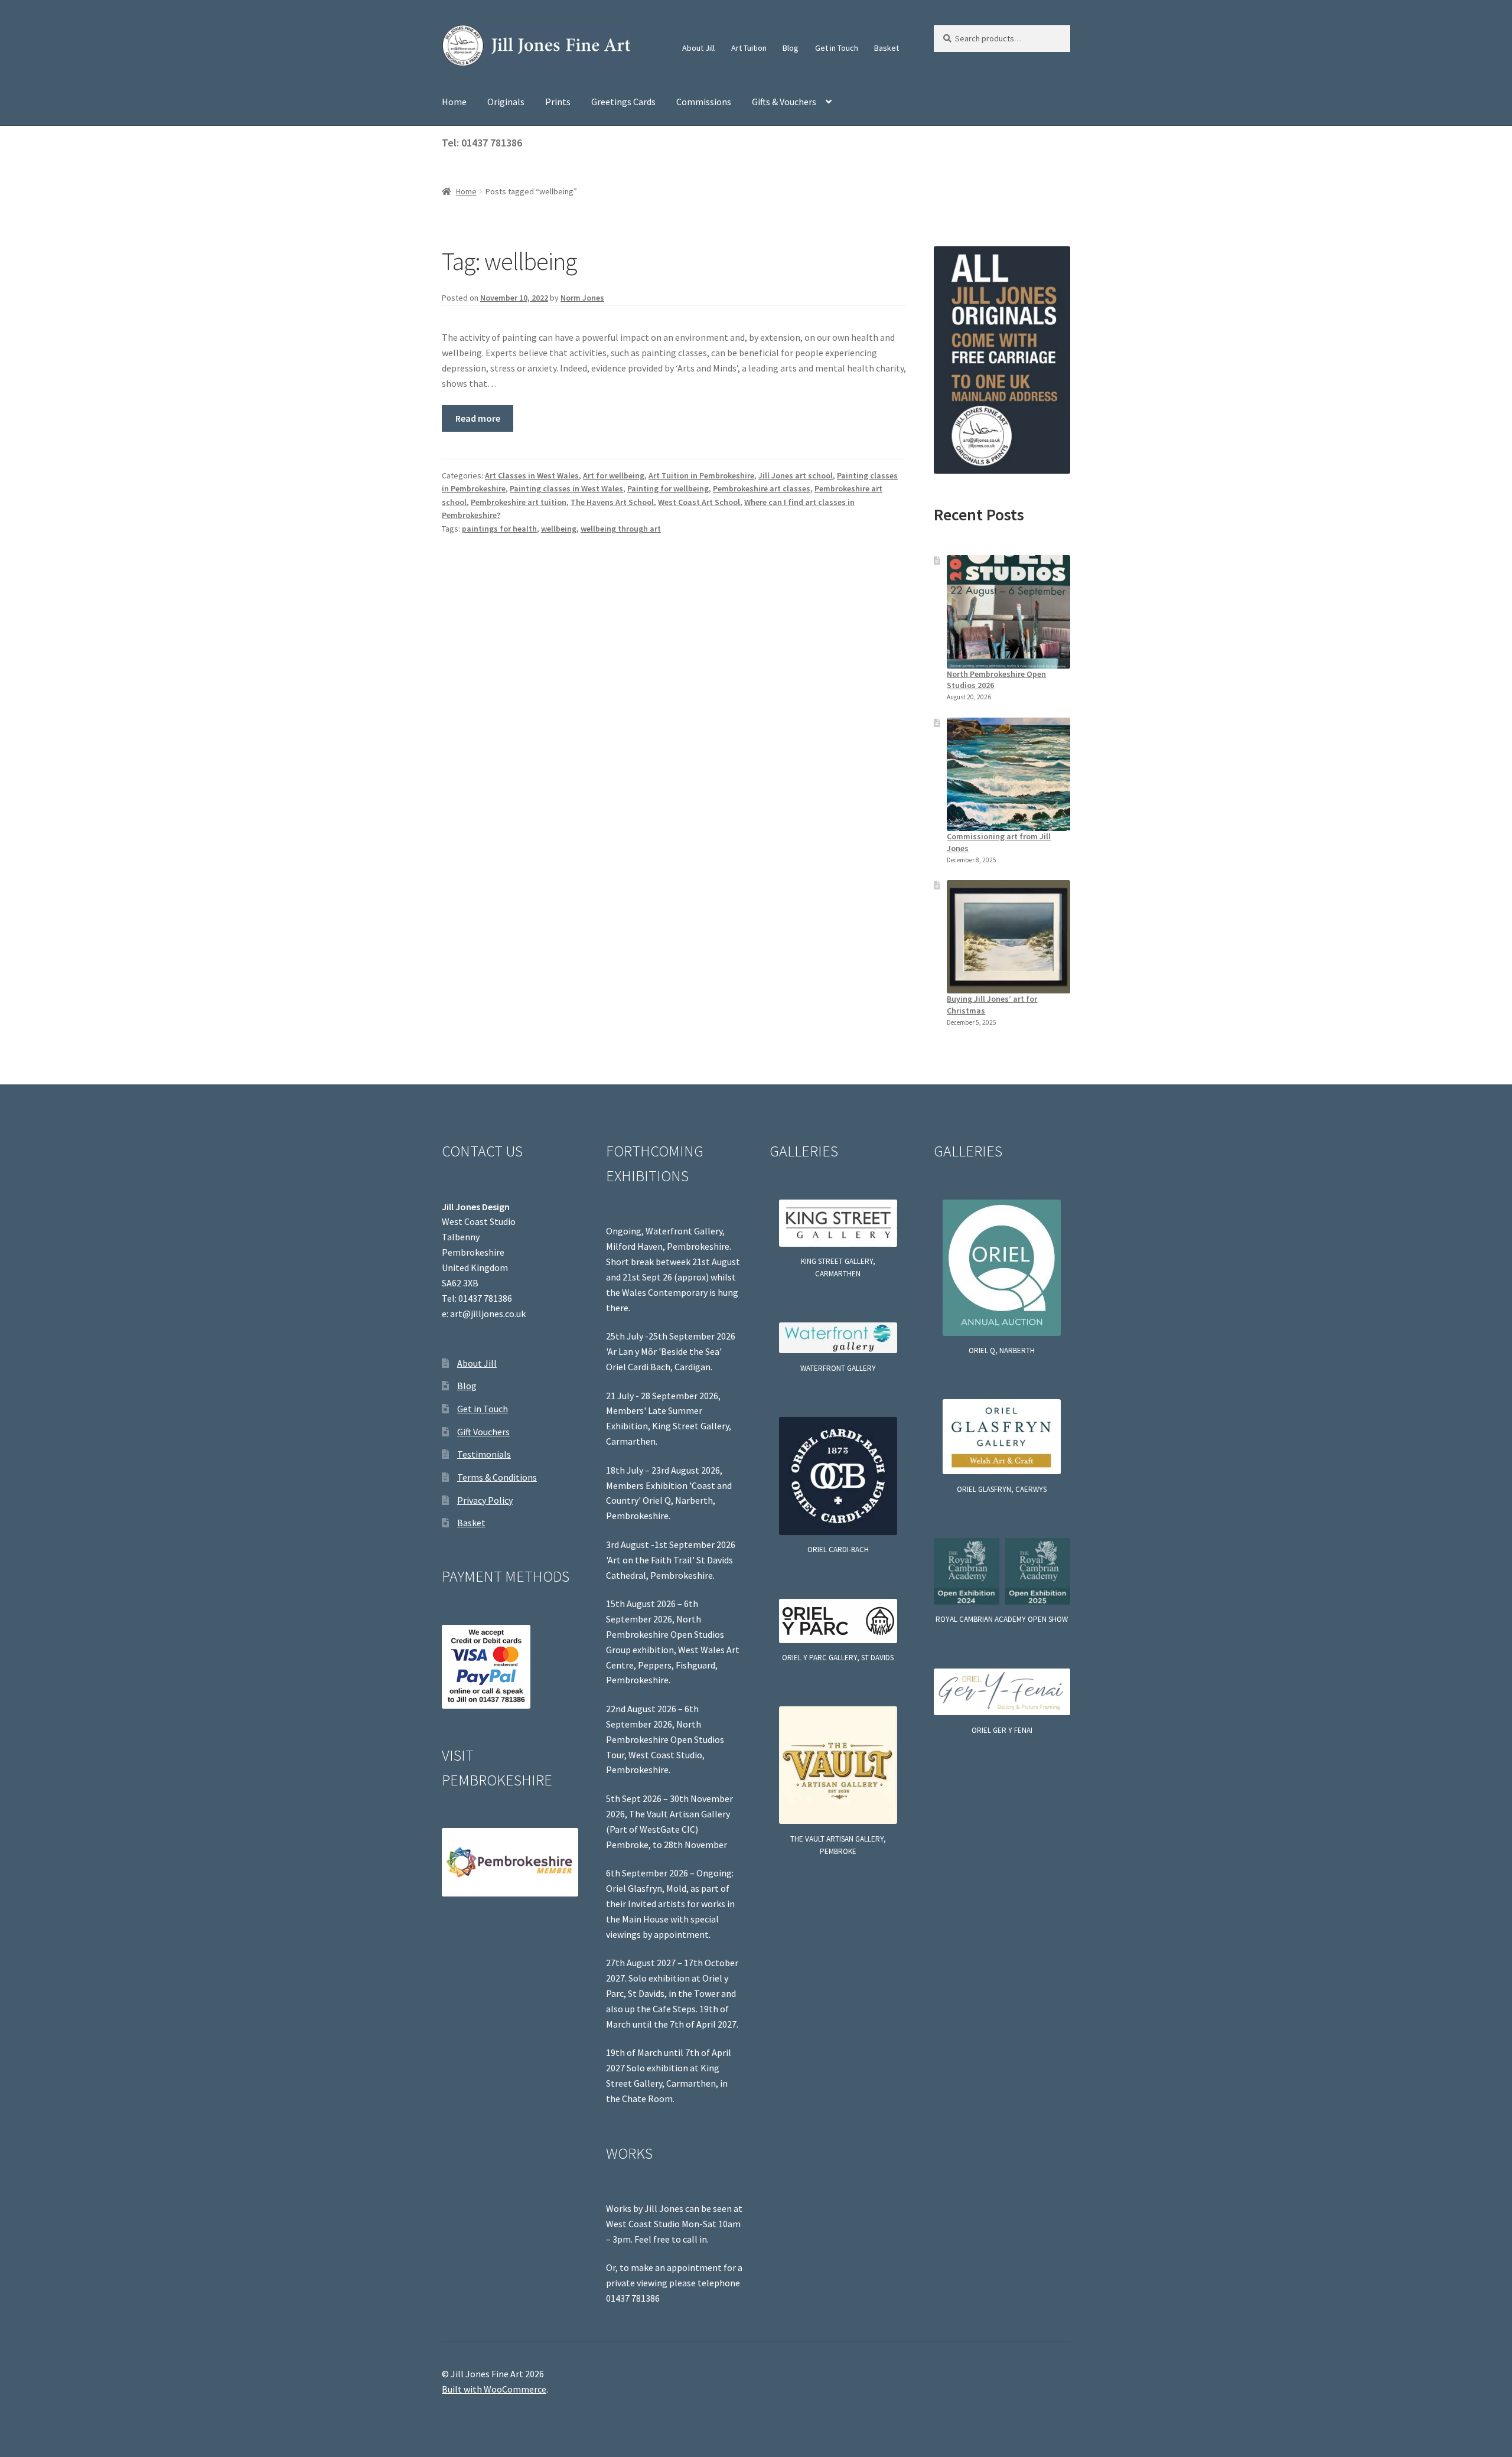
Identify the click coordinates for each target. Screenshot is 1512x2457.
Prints (558, 102)
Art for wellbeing (614, 475)
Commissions (704, 102)
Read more (478, 418)
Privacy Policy (485, 1500)
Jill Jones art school (796, 475)
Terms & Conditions (497, 1477)
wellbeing (559, 529)
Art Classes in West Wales (532, 475)
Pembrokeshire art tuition (519, 502)
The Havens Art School (612, 502)
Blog (791, 48)
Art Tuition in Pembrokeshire (701, 475)
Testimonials (484, 1454)
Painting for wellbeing (668, 488)
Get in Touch (837, 48)
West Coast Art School (699, 502)
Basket (887, 48)
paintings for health (499, 529)
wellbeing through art (621, 529)
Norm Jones (582, 298)
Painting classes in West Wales (566, 488)
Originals (506, 102)
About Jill (698, 48)
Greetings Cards (623, 102)
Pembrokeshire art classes (762, 488)
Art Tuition (749, 48)
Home (454, 102)
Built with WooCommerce (494, 2389)
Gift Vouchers (483, 1432)
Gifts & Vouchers (784, 102)
